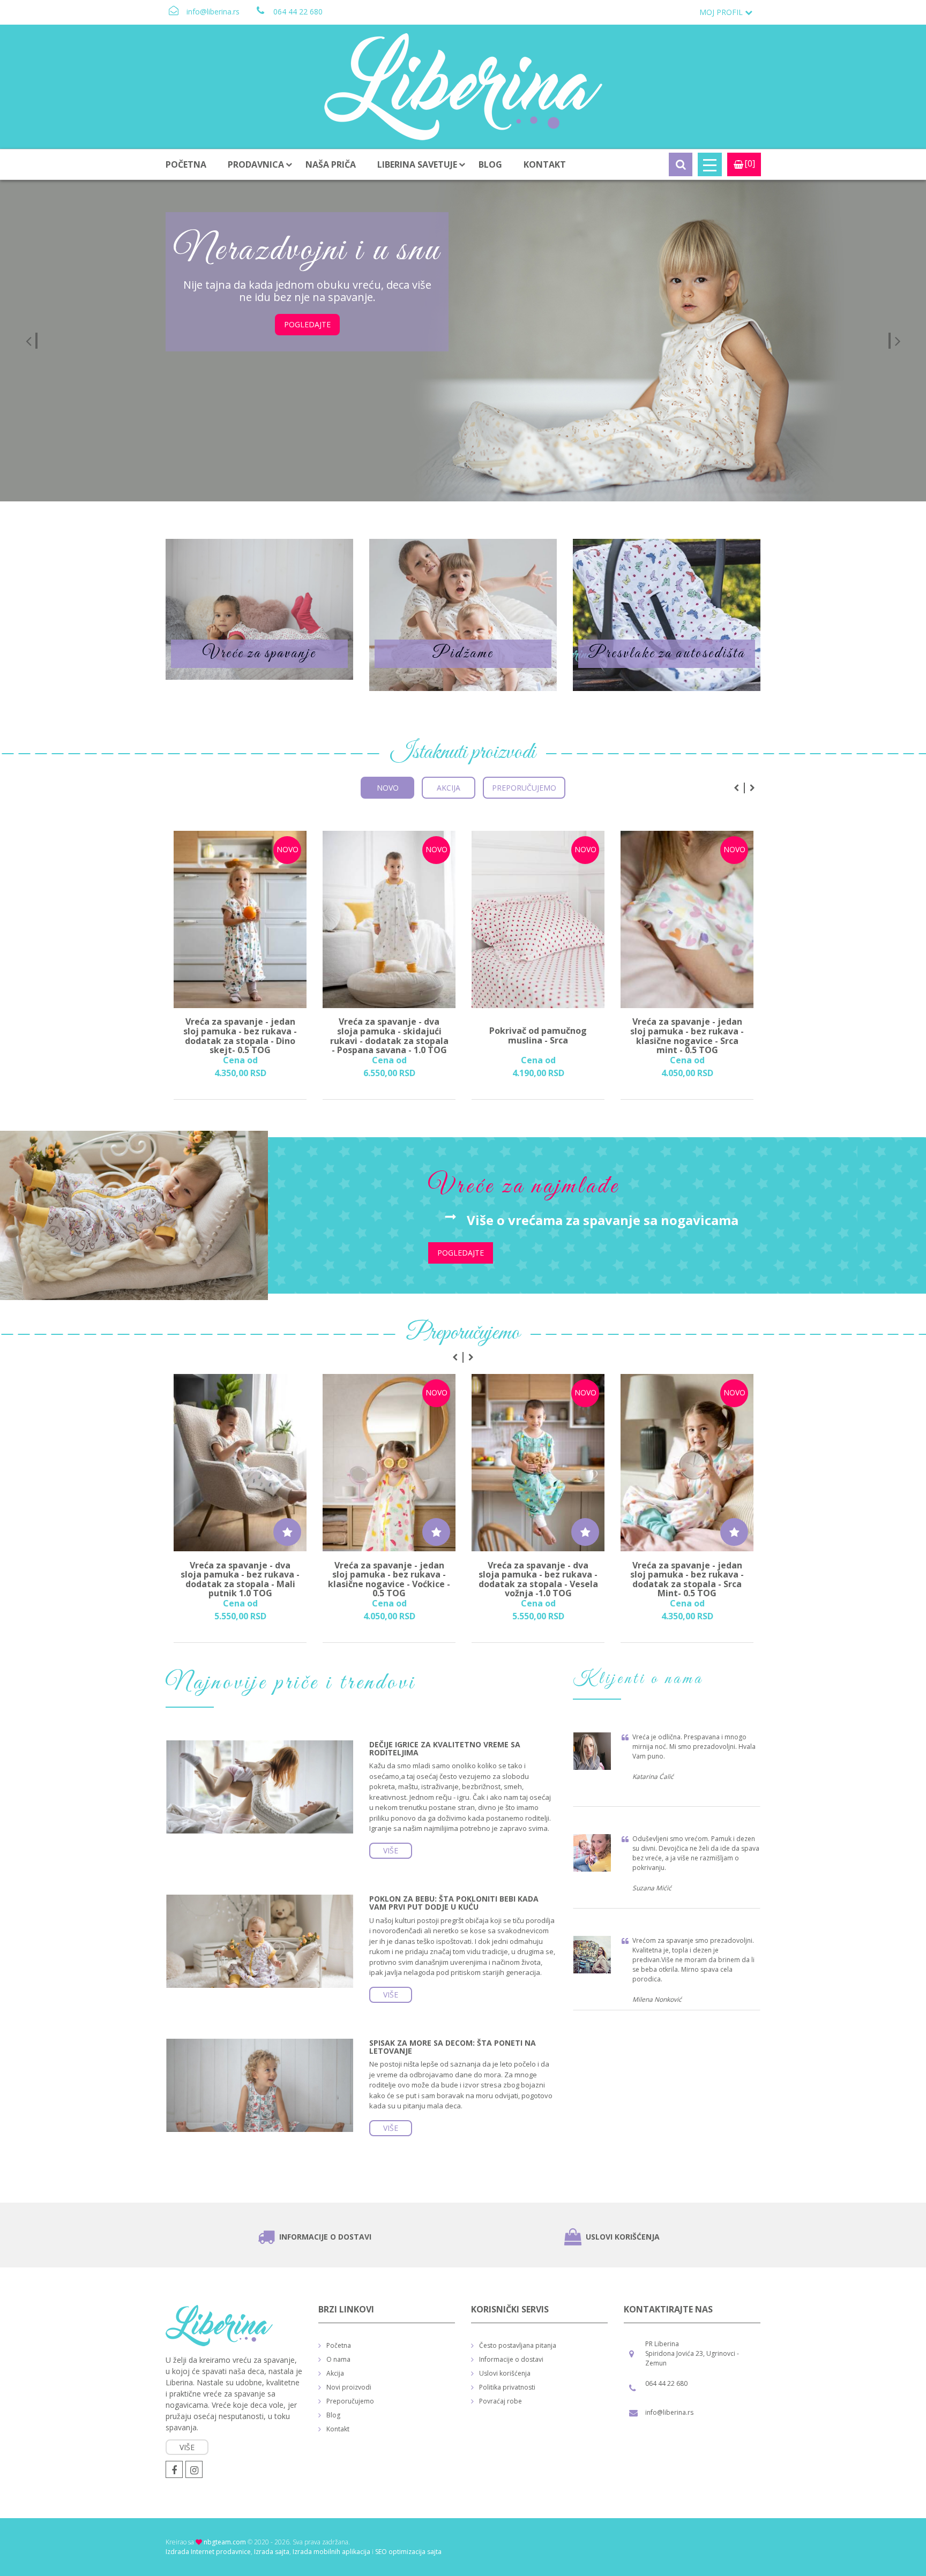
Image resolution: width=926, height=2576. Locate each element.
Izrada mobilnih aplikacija (331, 2552)
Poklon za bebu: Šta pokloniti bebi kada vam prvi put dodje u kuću (454, 1903)
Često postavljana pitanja (518, 2345)
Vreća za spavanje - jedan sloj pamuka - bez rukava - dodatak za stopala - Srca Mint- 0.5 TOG (687, 1579)
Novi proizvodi (349, 2387)
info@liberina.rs (213, 12)
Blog (490, 164)
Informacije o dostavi (325, 2237)
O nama (338, 2359)
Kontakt (545, 164)
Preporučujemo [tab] (524, 788)
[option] (463, 341)
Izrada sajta (272, 2552)
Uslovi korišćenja (623, 2237)
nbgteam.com (225, 2542)
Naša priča (331, 164)
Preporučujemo (350, 2401)
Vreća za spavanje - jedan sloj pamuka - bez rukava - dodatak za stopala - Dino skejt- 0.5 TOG (240, 1036)
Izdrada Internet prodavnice (208, 2552)
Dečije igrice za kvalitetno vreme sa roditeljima (445, 1748)
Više (391, 1850)
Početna (186, 164)
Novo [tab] (388, 788)
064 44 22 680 (298, 12)
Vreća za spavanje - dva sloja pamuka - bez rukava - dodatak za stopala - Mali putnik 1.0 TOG (240, 1579)
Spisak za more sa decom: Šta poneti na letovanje (453, 2047)
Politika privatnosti (507, 2387)
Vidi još (259, 609)
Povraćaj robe (501, 2401)
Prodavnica (256, 164)
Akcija (335, 2373)
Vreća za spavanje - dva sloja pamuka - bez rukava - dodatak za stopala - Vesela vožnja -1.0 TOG (538, 1579)
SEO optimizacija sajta (408, 2552)
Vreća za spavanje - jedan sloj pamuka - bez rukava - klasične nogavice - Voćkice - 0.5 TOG (389, 1579)
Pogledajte (322, 349)
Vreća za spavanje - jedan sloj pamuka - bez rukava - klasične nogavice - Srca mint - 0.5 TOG (687, 1036)
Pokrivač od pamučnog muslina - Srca (538, 1036)
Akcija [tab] (449, 788)
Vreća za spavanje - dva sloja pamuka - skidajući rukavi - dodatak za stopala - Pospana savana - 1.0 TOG (389, 1036)
